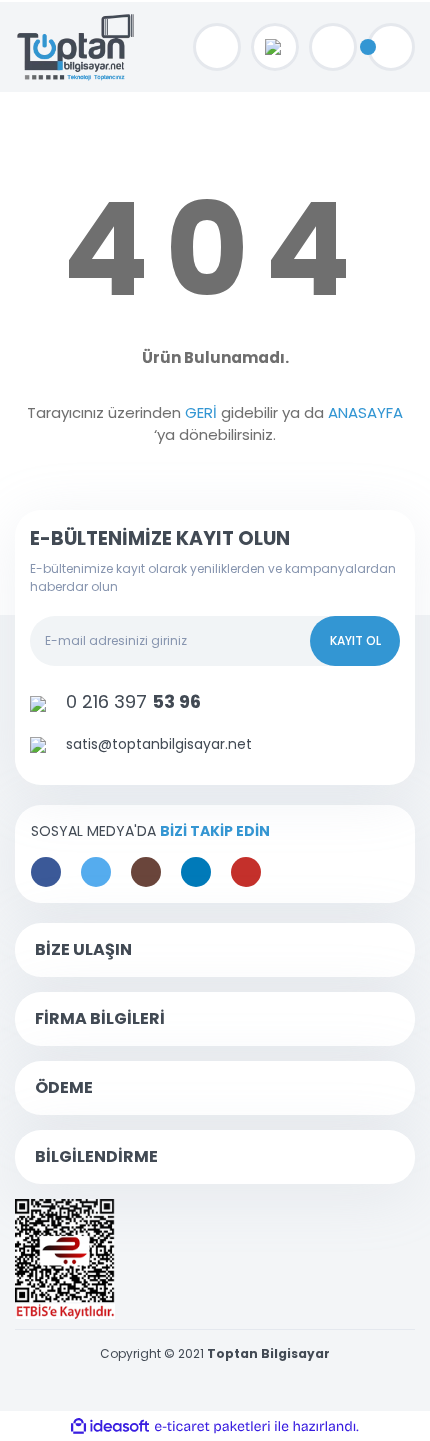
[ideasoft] (110, 1426)
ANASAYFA (365, 412)
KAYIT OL (355, 640)
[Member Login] (333, 47)
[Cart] (391, 47)
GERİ (201, 412)
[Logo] (76, 47)
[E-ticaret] (212, 1426)
